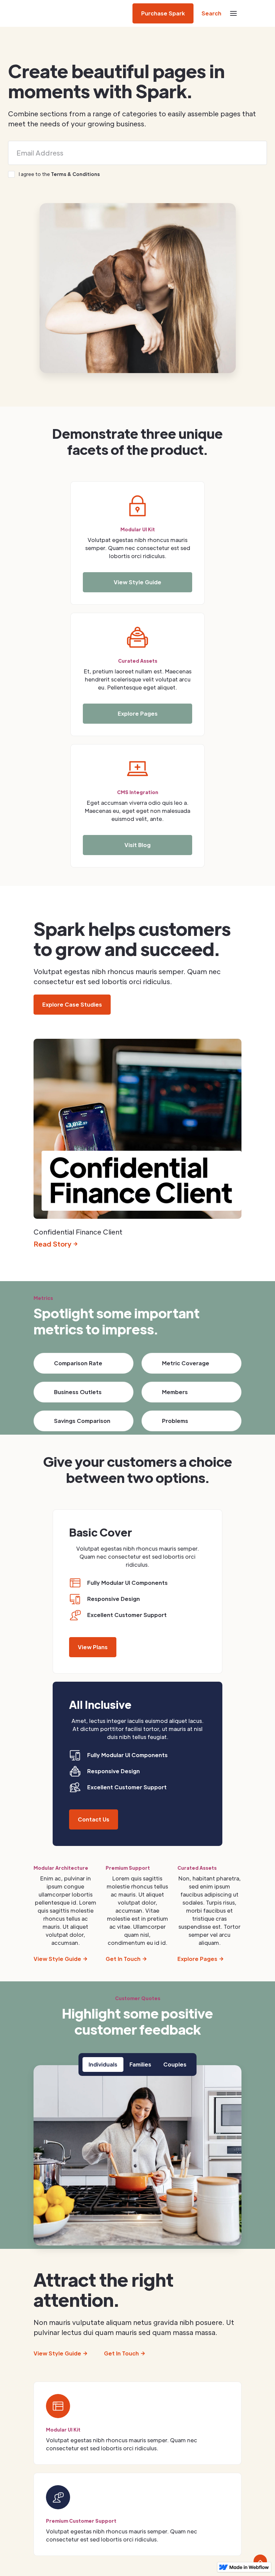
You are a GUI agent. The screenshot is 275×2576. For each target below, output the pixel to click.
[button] (233, 13)
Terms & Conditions (75, 174)
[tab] (103, 2064)
